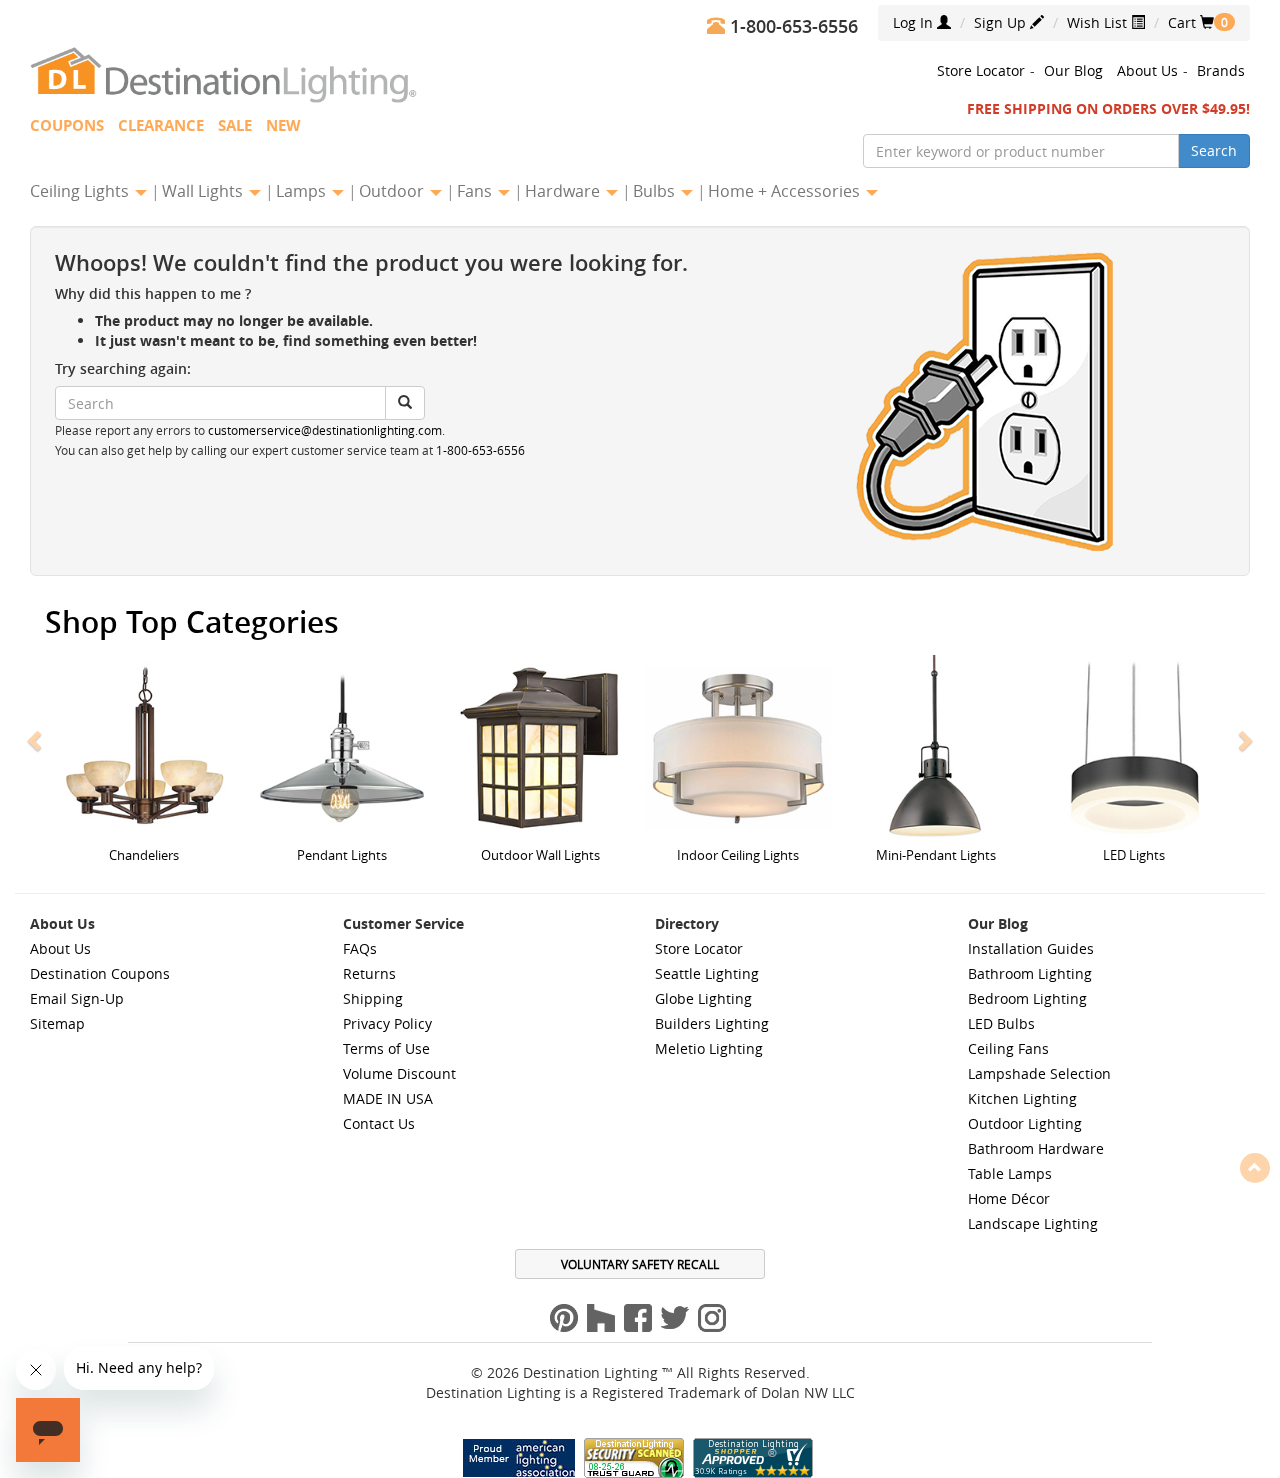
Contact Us (379, 1123)
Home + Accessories (786, 191)
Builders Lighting (712, 1023)
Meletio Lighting (709, 1048)
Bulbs (656, 191)
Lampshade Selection (1039, 1073)
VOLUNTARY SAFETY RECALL (640, 1264)
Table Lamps (1010, 1173)
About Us (1147, 70)
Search (1214, 150)
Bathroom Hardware (1036, 1148)
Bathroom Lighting (1030, 973)
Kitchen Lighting (1022, 1098)
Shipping (373, 998)
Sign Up (1002, 22)
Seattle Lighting (707, 973)
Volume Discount (399, 1073)
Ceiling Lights (81, 191)
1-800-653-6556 (480, 450)
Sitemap (57, 1023)
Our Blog (1073, 70)
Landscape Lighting (1033, 1223)
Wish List (1099, 22)
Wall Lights (204, 191)
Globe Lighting (703, 998)
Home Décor (1009, 1198)
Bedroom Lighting (1027, 998)
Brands (1221, 70)
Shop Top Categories (192, 622)
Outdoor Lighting (1025, 1123)
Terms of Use (386, 1048)
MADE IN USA (388, 1098)
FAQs (360, 948)
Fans (476, 191)
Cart (1191, 22)
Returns (369, 973)
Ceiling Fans (1008, 1048)
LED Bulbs (1001, 1023)
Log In (915, 22)
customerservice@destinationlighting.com (325, 430)
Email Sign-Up (77, 998)
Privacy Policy (387, 1023)
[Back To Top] (1255, 1167)
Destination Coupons (100, 973)
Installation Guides (1031, 948)
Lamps (303, 191)
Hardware (564, 191)
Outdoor (393, 191)
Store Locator (981, 70)
